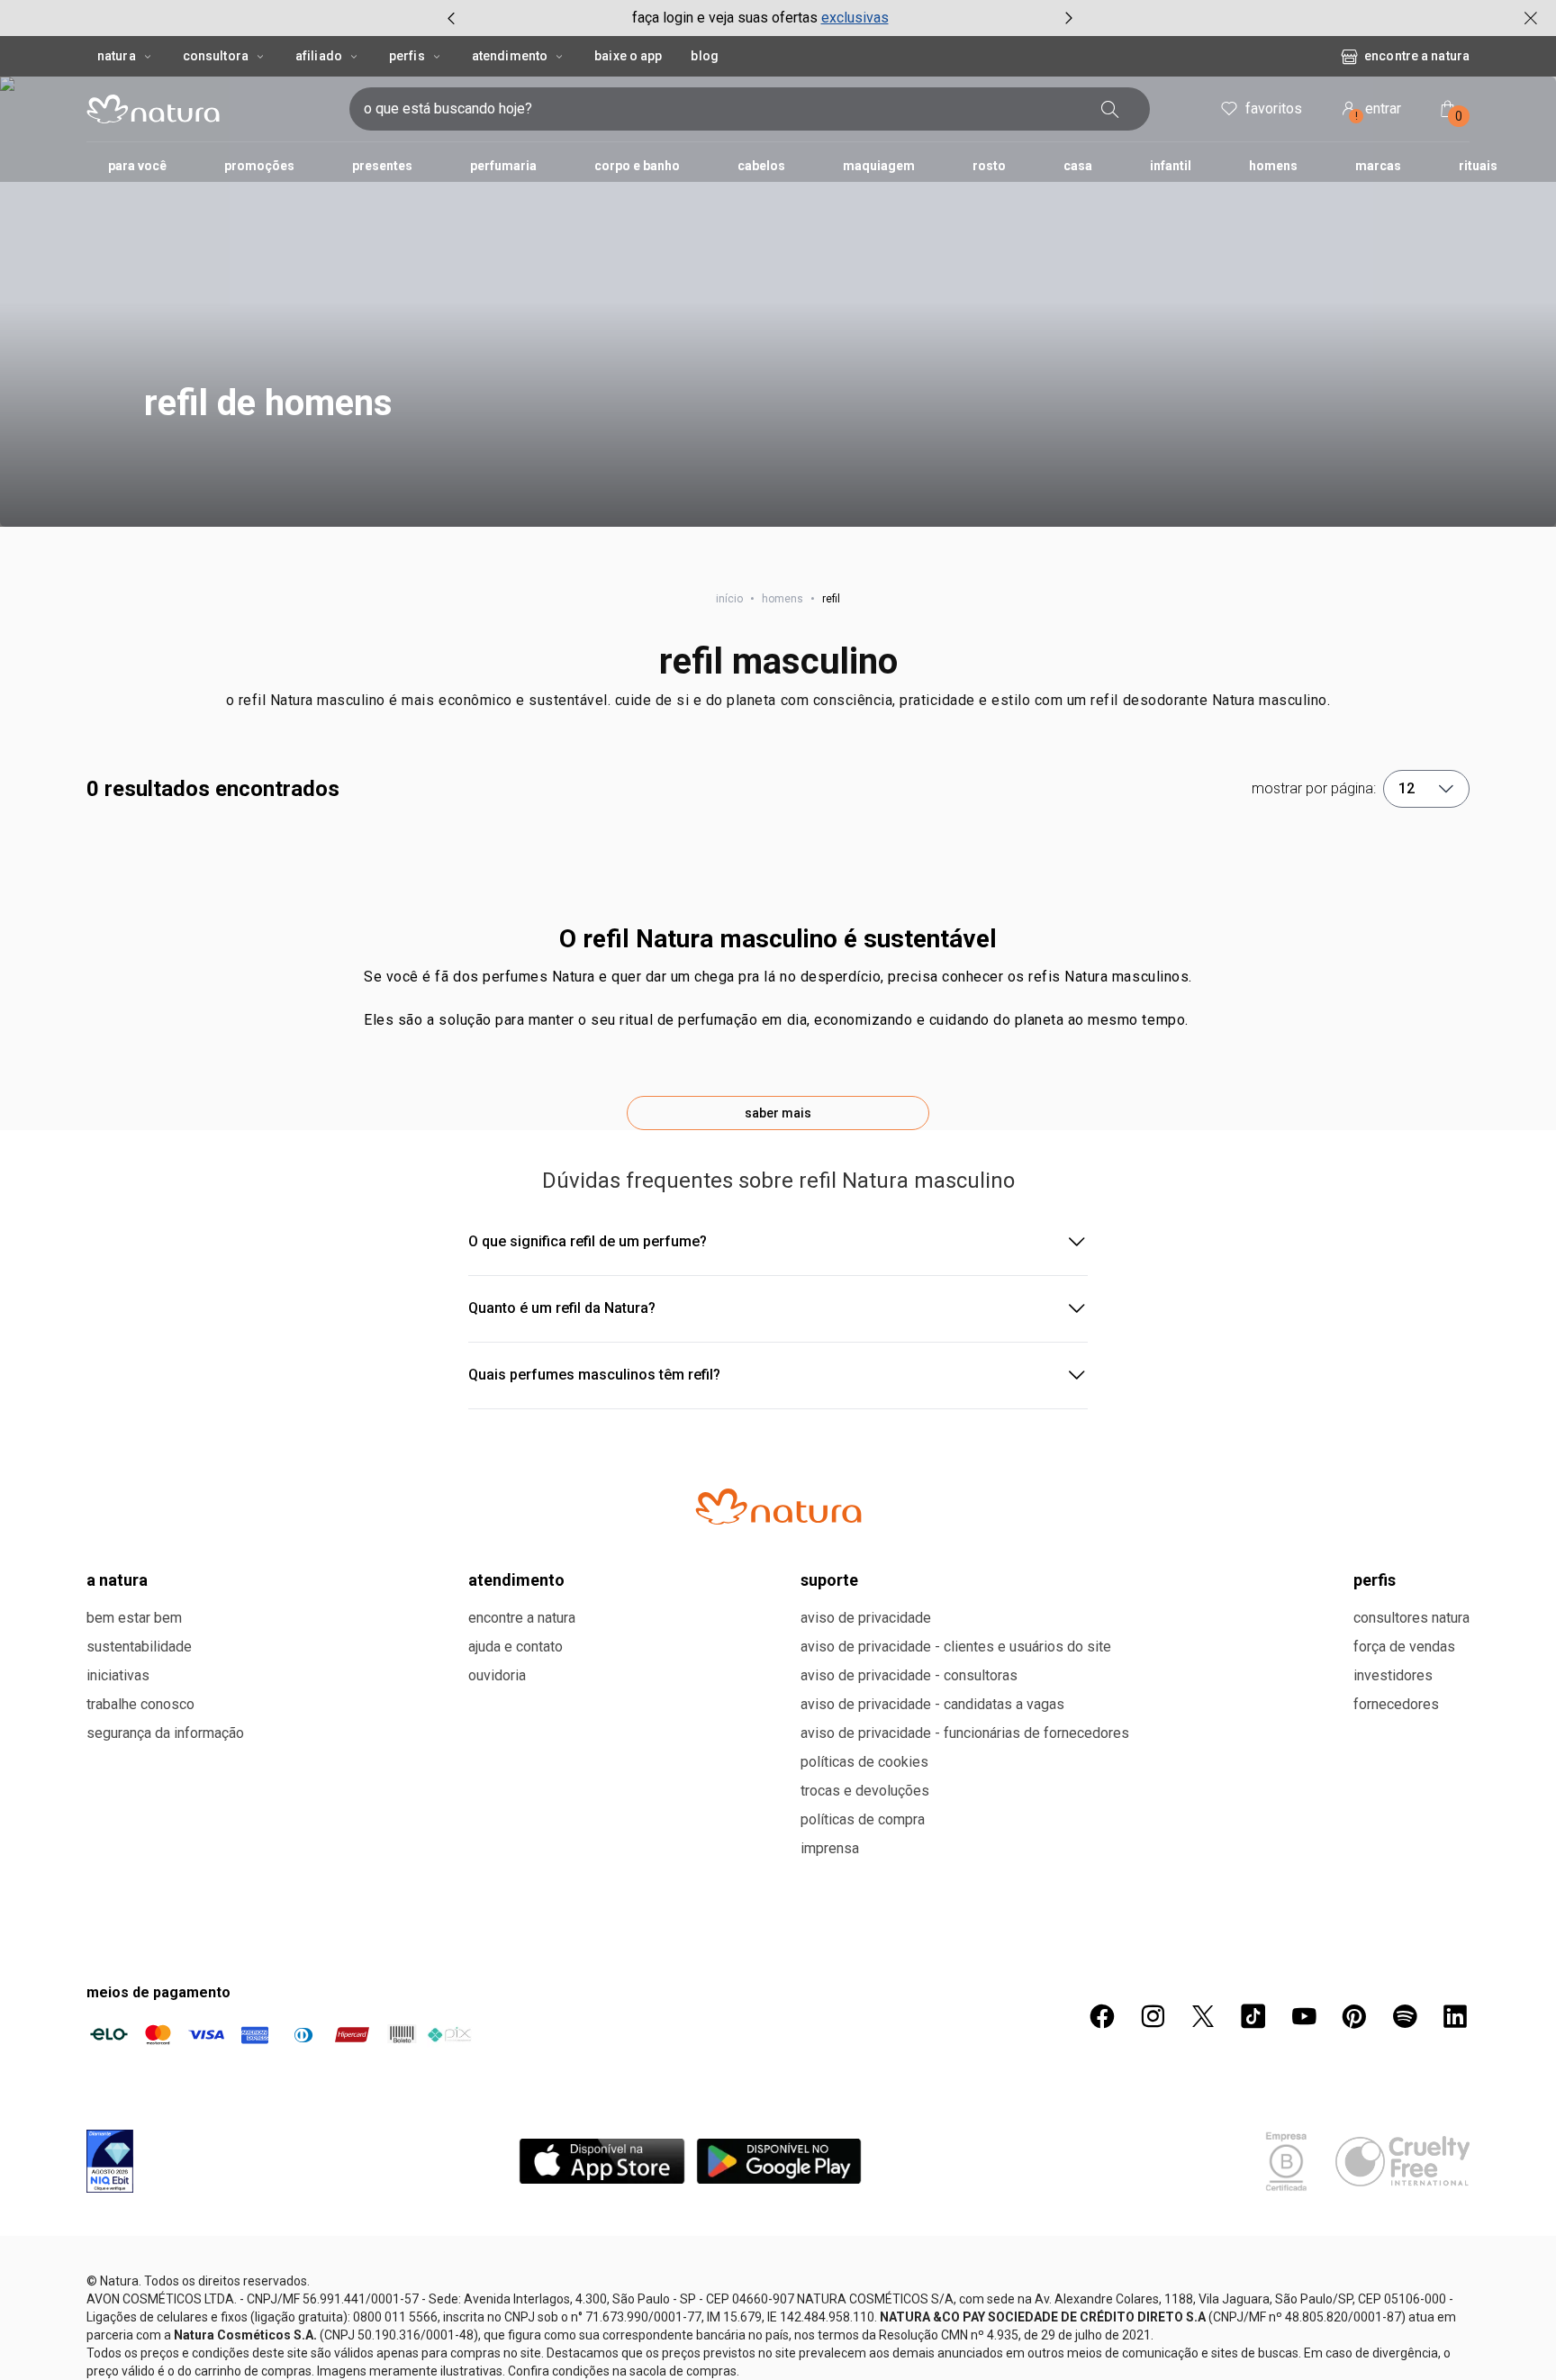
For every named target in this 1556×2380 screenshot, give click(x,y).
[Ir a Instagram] (1153, 2016)
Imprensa (830, 1848)
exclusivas (855, 18)
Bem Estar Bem (134, 1618)
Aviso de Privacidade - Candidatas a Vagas (932, 1704)
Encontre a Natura (1417, 56)
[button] (778, 302)
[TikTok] (1253, 2016)
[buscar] (1110, 109)
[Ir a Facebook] (1102, 2016)
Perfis (407, 56)
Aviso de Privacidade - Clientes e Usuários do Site (956, 1647)
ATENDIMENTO (516, 1580)
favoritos (1274, 109)
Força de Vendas (1404, 1647)
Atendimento (510, 56)
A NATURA (117, 1580)
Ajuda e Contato (516, 1647)
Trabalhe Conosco (140, 1704)
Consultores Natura (1411, 1618)
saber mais (778, 1113)
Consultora (216, 56)
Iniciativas (118, 1675)
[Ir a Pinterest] (1354, 2016)
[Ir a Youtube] (1304, 2016)
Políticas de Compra (863, 1819)
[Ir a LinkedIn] (1455, 2016)
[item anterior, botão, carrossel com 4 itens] (451, 18)
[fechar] (1531, 18)
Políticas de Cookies (864, 1762)
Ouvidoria (497, 1675)
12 (1407, 788)
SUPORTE (829, 1580)
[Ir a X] (1203, 2016)
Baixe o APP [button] (628, 56)
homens (783, 599)
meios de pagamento (158, 1992)
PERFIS (1375, 1580)
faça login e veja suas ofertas (725, 18)
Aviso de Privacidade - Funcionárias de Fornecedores (965, 1733)
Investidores (1393, 1675)
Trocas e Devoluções (865, 1791)
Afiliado (319, 56)
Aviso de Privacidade (866, 1618)
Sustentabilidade (139, 1647)
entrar (1379, 111)
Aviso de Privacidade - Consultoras (909, 1675)
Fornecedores (1396, 1704)
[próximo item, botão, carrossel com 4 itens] (1069, 18)
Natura (117, 56)
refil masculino (778, 661)
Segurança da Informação (165, 1733)
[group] (760, 18)
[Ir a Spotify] (1405, 2016)
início (729, 599)
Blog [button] (704, 56)
